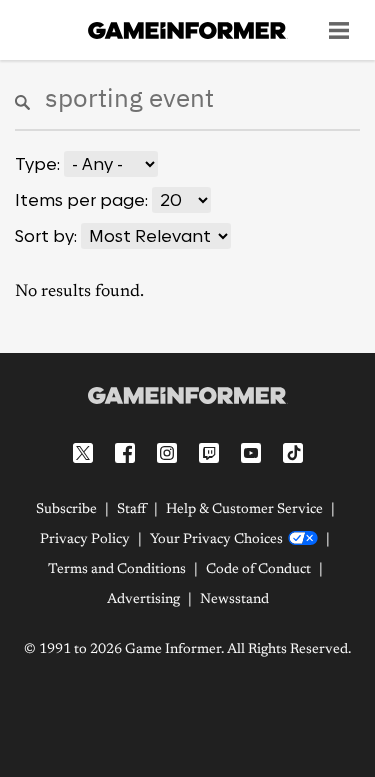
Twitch (209, 453)
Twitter (83, 453)
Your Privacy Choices (216, 540)
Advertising (143, 600)
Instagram (167, 453)
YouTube (251, 453)
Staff (131, 510)
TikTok (293, 453)
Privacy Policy (85, 540)
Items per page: (81, 200)
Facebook (125, 453)
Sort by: (46, 236)
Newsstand (234, 600)
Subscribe (66, 510)
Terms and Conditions (117, 570)
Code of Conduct (258, 570)
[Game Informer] (187, 395)
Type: (37, 164)
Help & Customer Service (244, 510)
